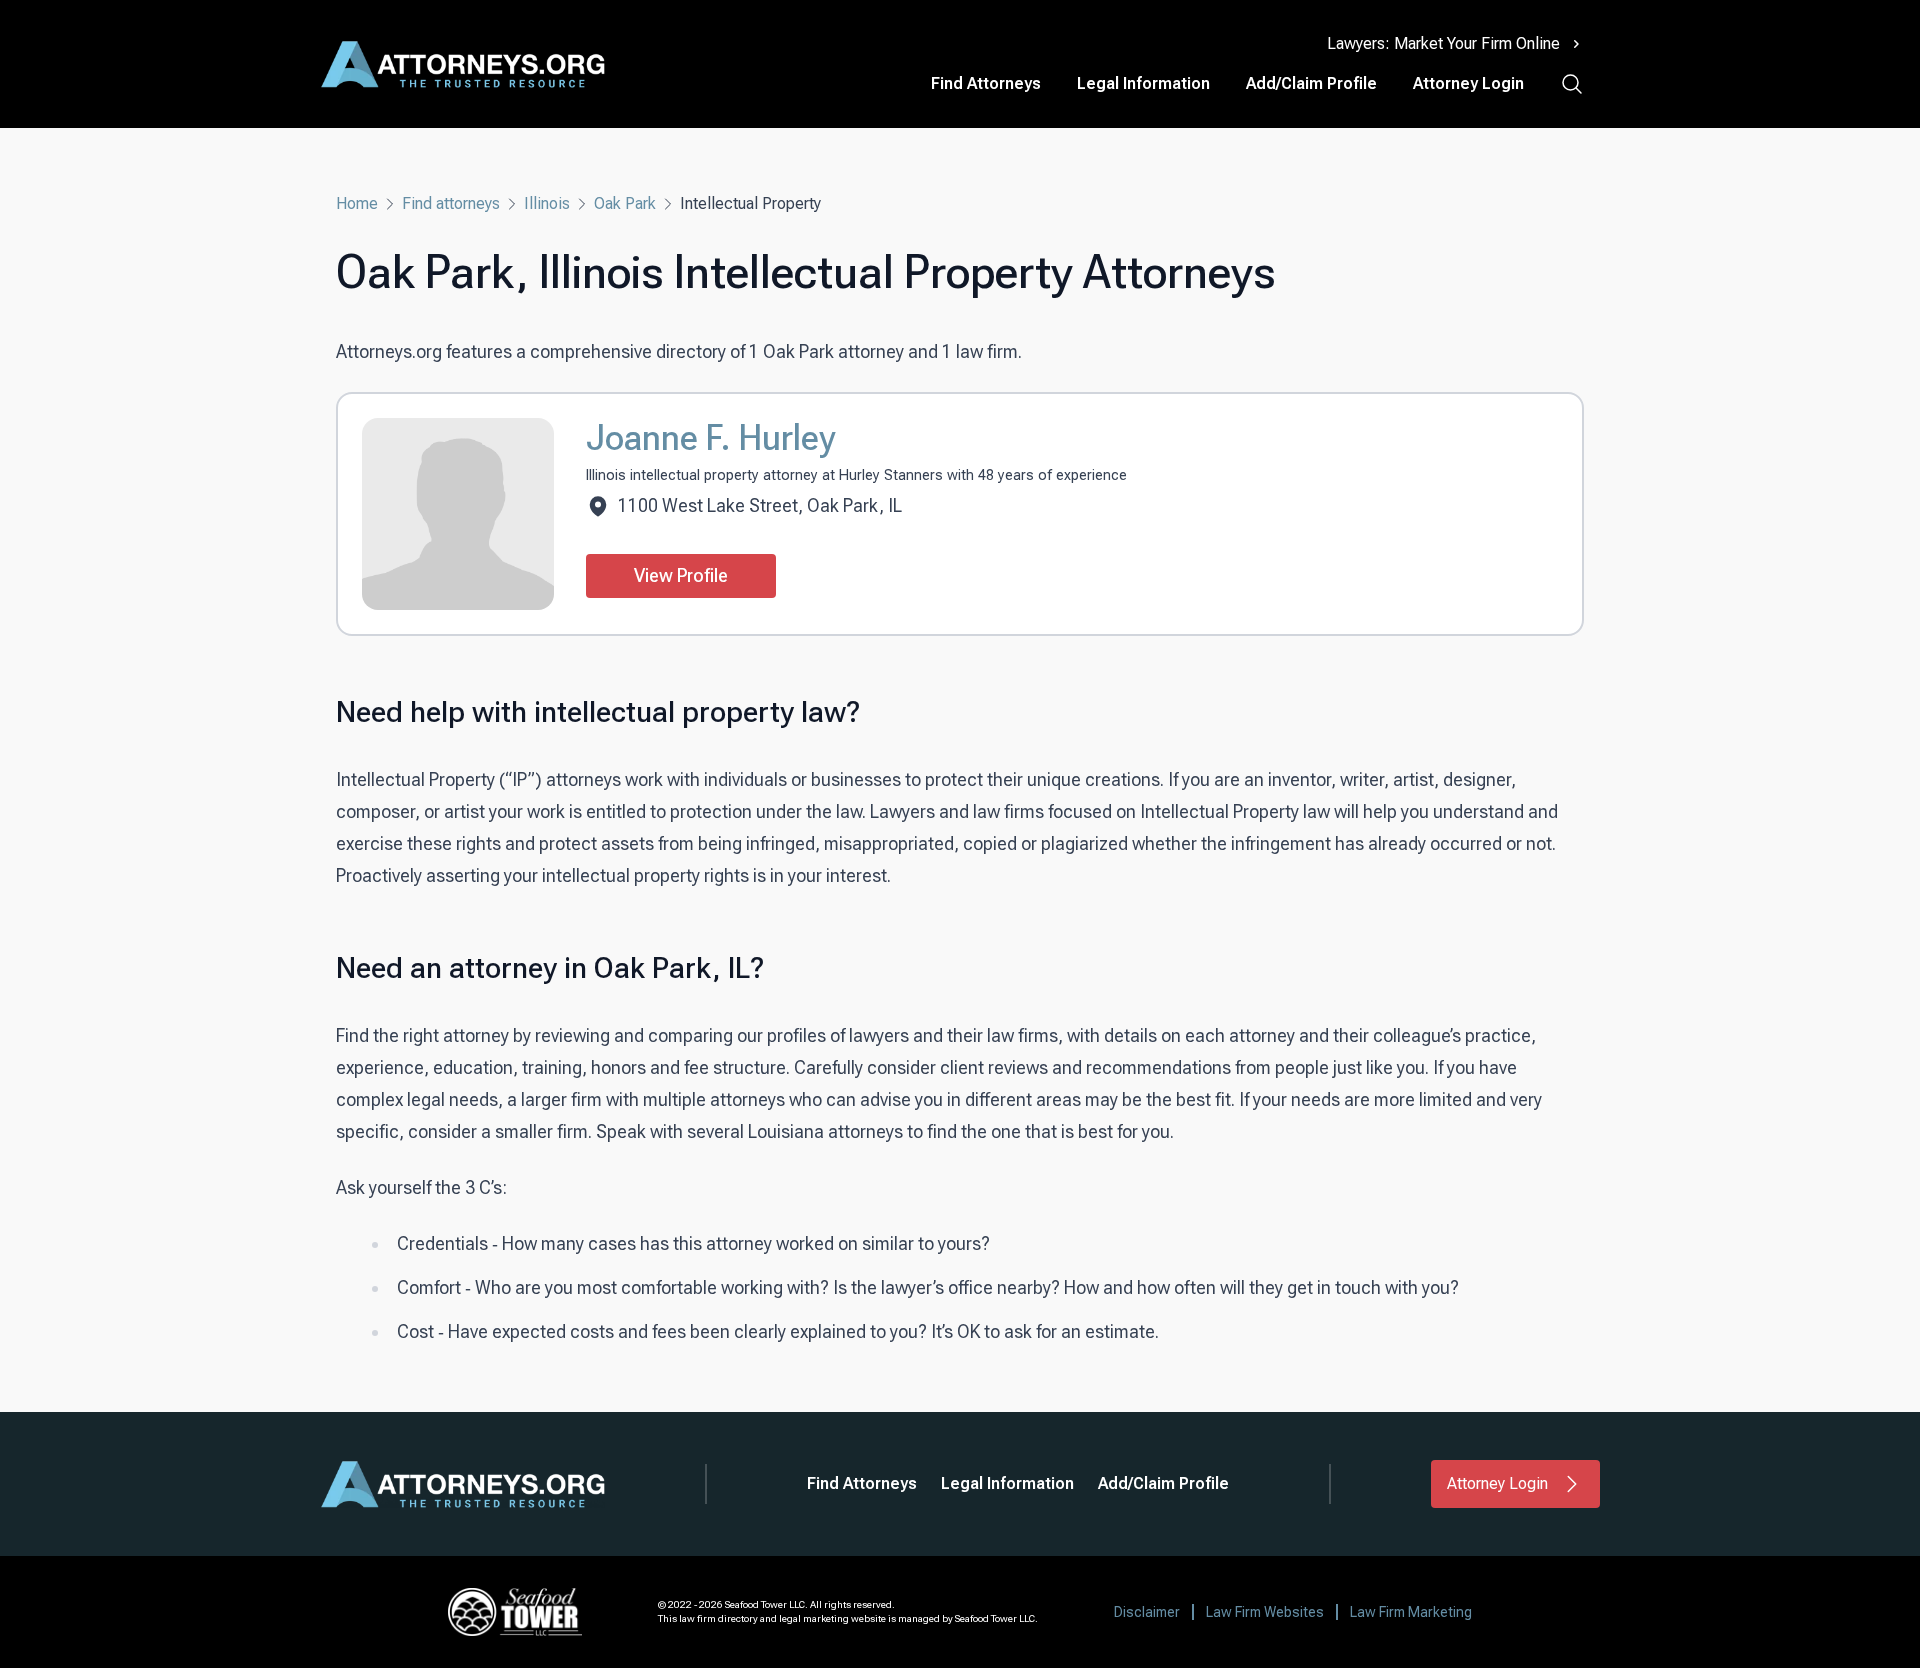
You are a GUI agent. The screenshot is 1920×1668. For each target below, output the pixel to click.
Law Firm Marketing (1411, 1612)
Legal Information (1143, 83)
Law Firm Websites (1265, 1612)
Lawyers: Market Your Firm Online (1443, 43)
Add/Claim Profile (1311, 83)
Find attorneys (451, 203)
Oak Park (625, 203)
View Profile (681, 575)
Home (357, 203)
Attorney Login (1468, 83)
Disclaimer (1147, 1612)
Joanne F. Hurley (710, 438)
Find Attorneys (986, 83)
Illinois (547, 203)
